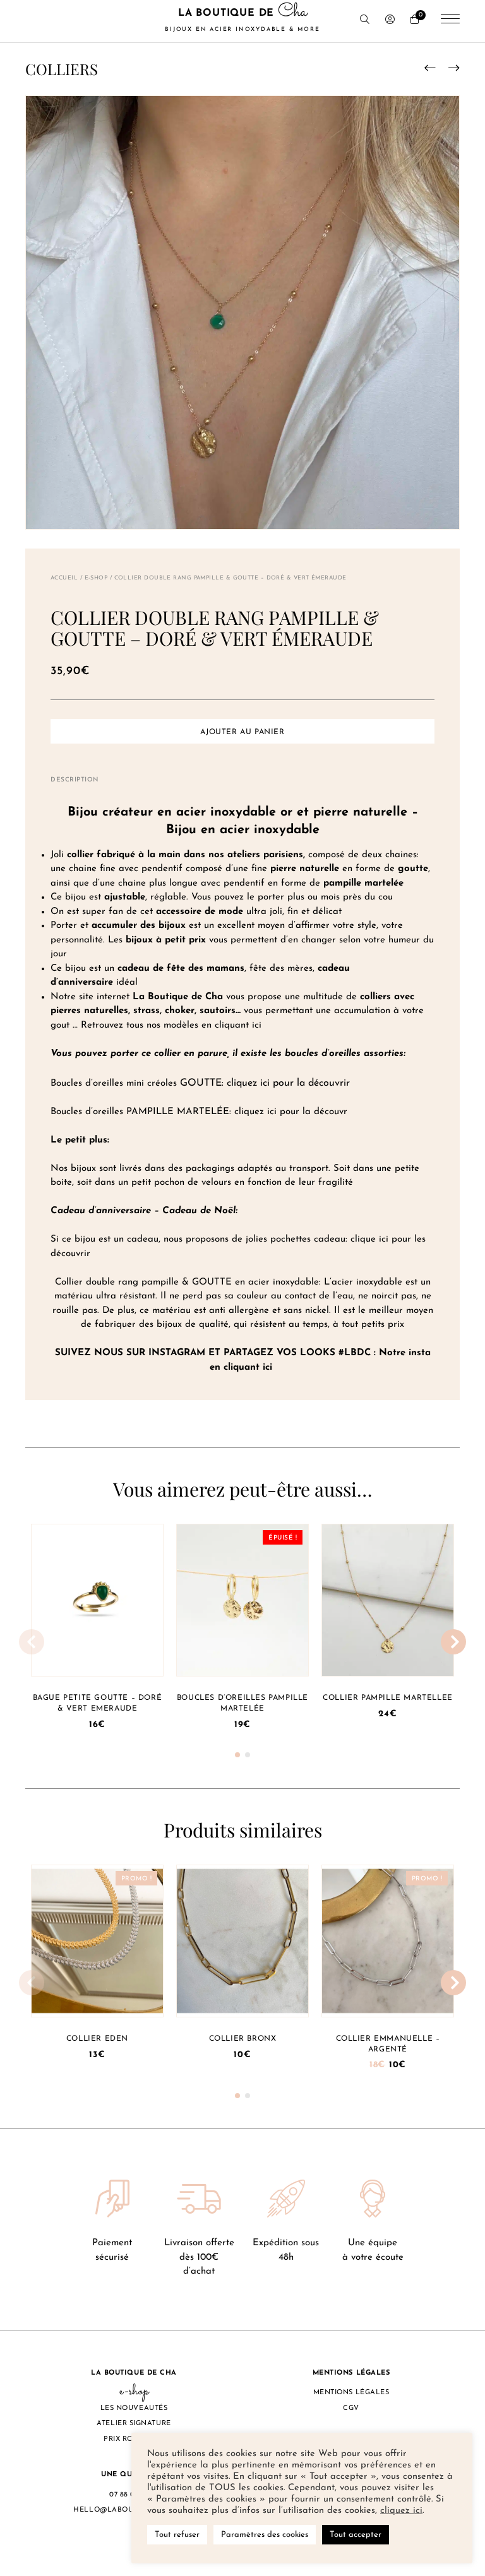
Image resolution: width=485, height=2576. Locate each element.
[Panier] (415, 21)
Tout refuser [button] (177, 2535)
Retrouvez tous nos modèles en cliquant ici (171, 1025)
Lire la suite (243, 1595)
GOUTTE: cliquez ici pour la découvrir (265, 1083)
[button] (237, 1755)
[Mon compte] (390, 21)
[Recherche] (365, 21)
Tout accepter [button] (356, 2535)
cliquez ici (401, 2511)
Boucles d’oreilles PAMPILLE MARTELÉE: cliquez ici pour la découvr (199, 1112)
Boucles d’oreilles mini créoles (115, 1083)
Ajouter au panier (242, 732)
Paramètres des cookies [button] (265, 2535)
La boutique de (242, 20)
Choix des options (97, 1935)
